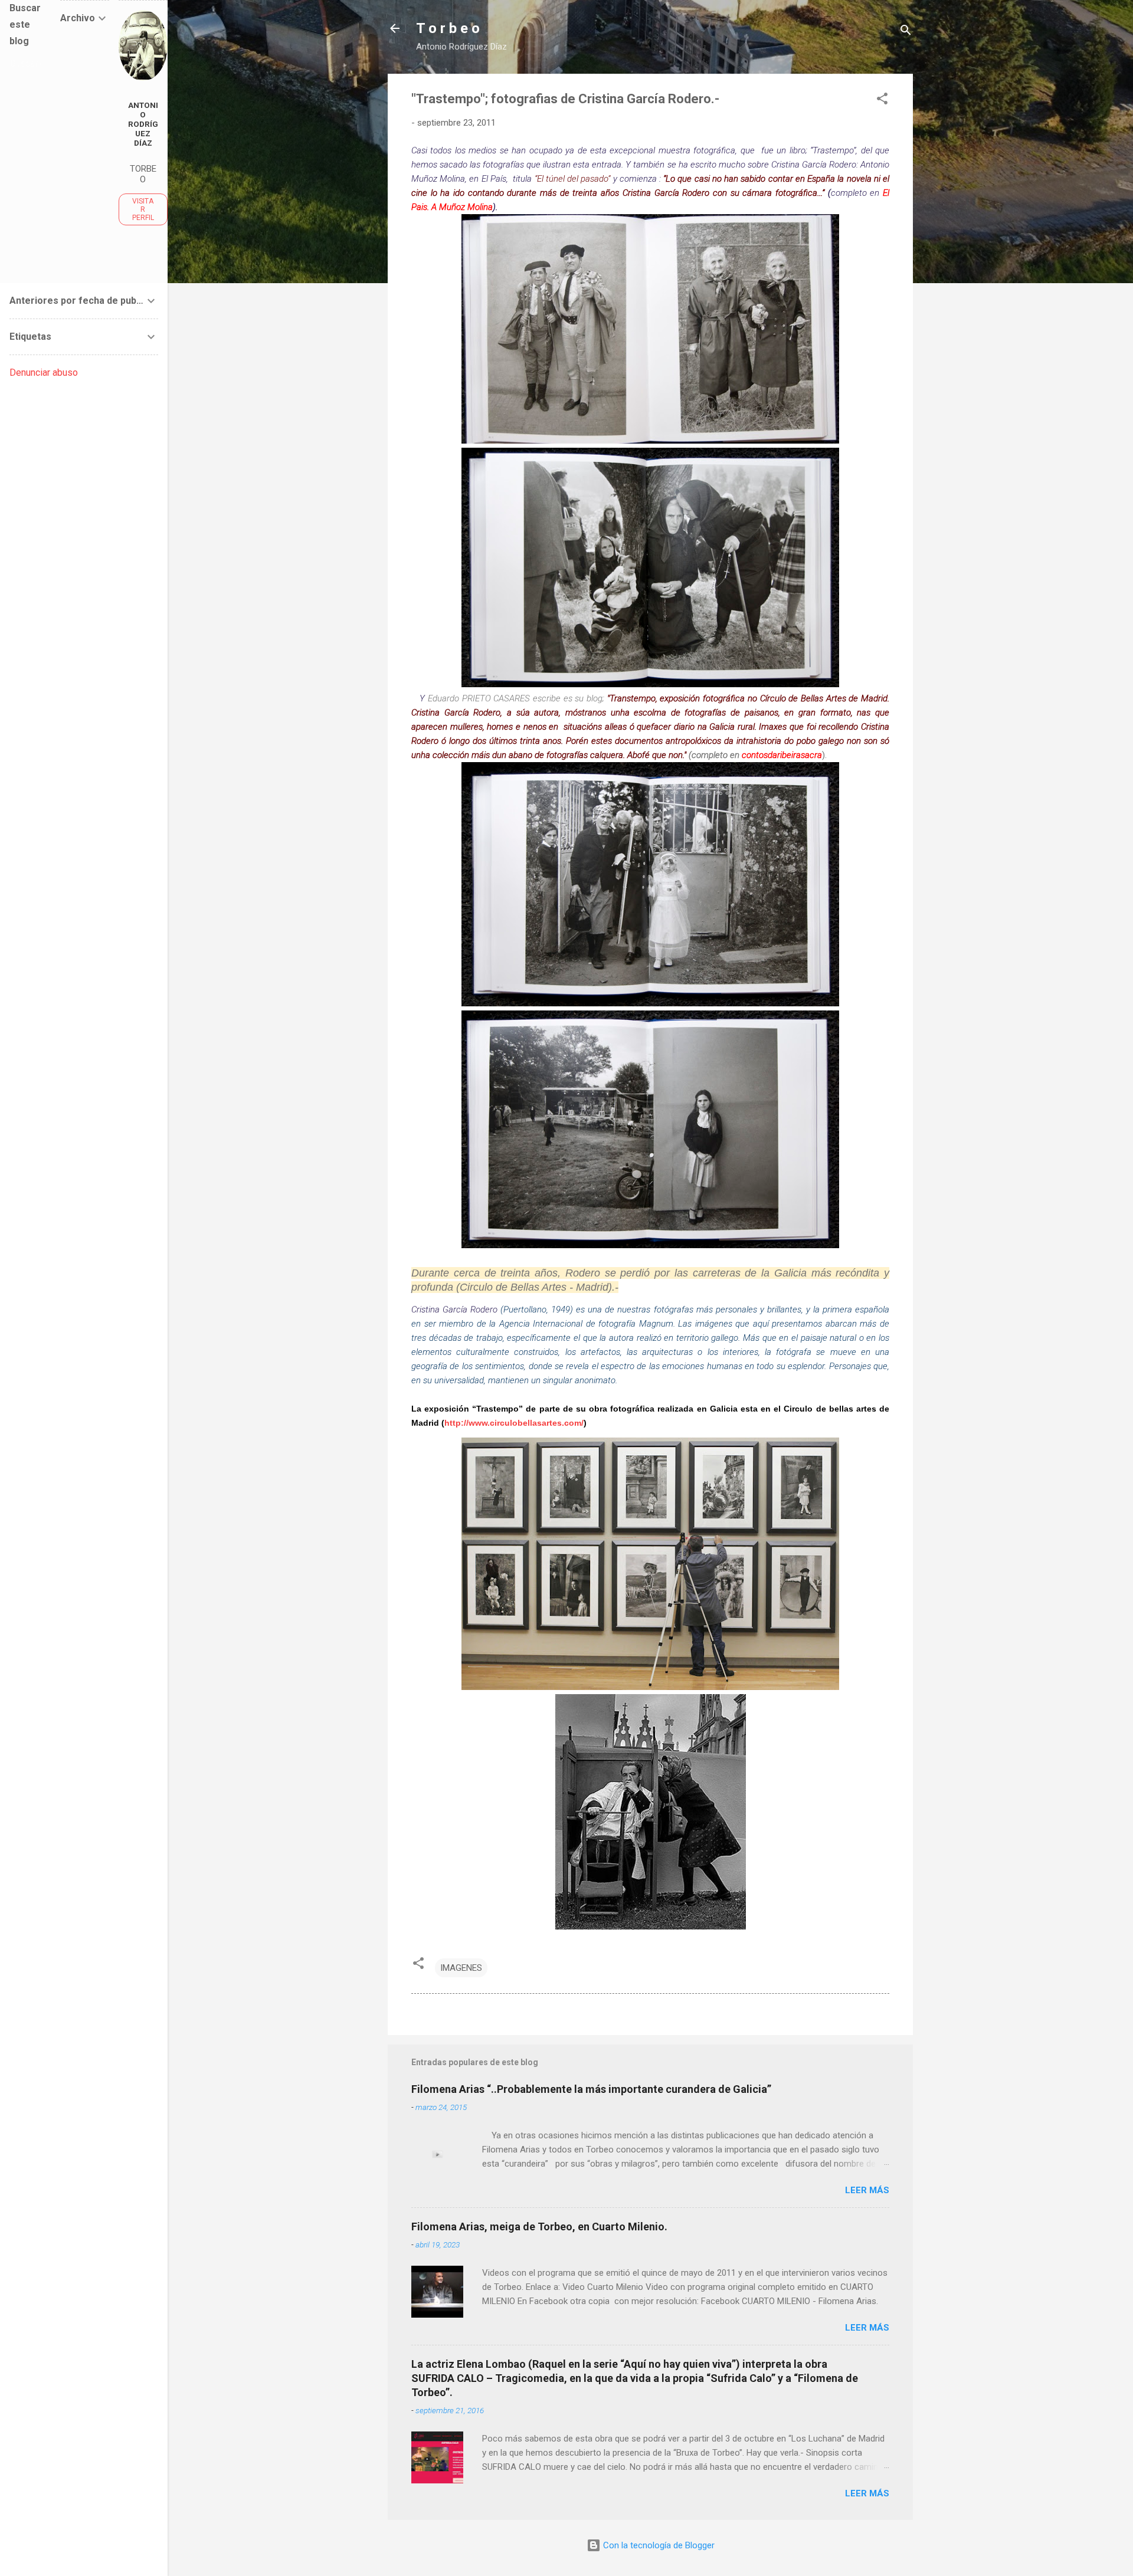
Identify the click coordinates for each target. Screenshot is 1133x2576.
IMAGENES (461, 1968)
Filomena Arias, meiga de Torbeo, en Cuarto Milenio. (539, 2226)
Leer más (867, 2190)
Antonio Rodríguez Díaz (143, 124)
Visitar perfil (143, 209)
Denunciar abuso (44, 373)
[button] (882, 101)
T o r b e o (448, 28)
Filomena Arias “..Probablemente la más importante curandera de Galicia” (591, 2089)
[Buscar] (906, 32)
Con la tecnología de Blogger (658, 2545)
